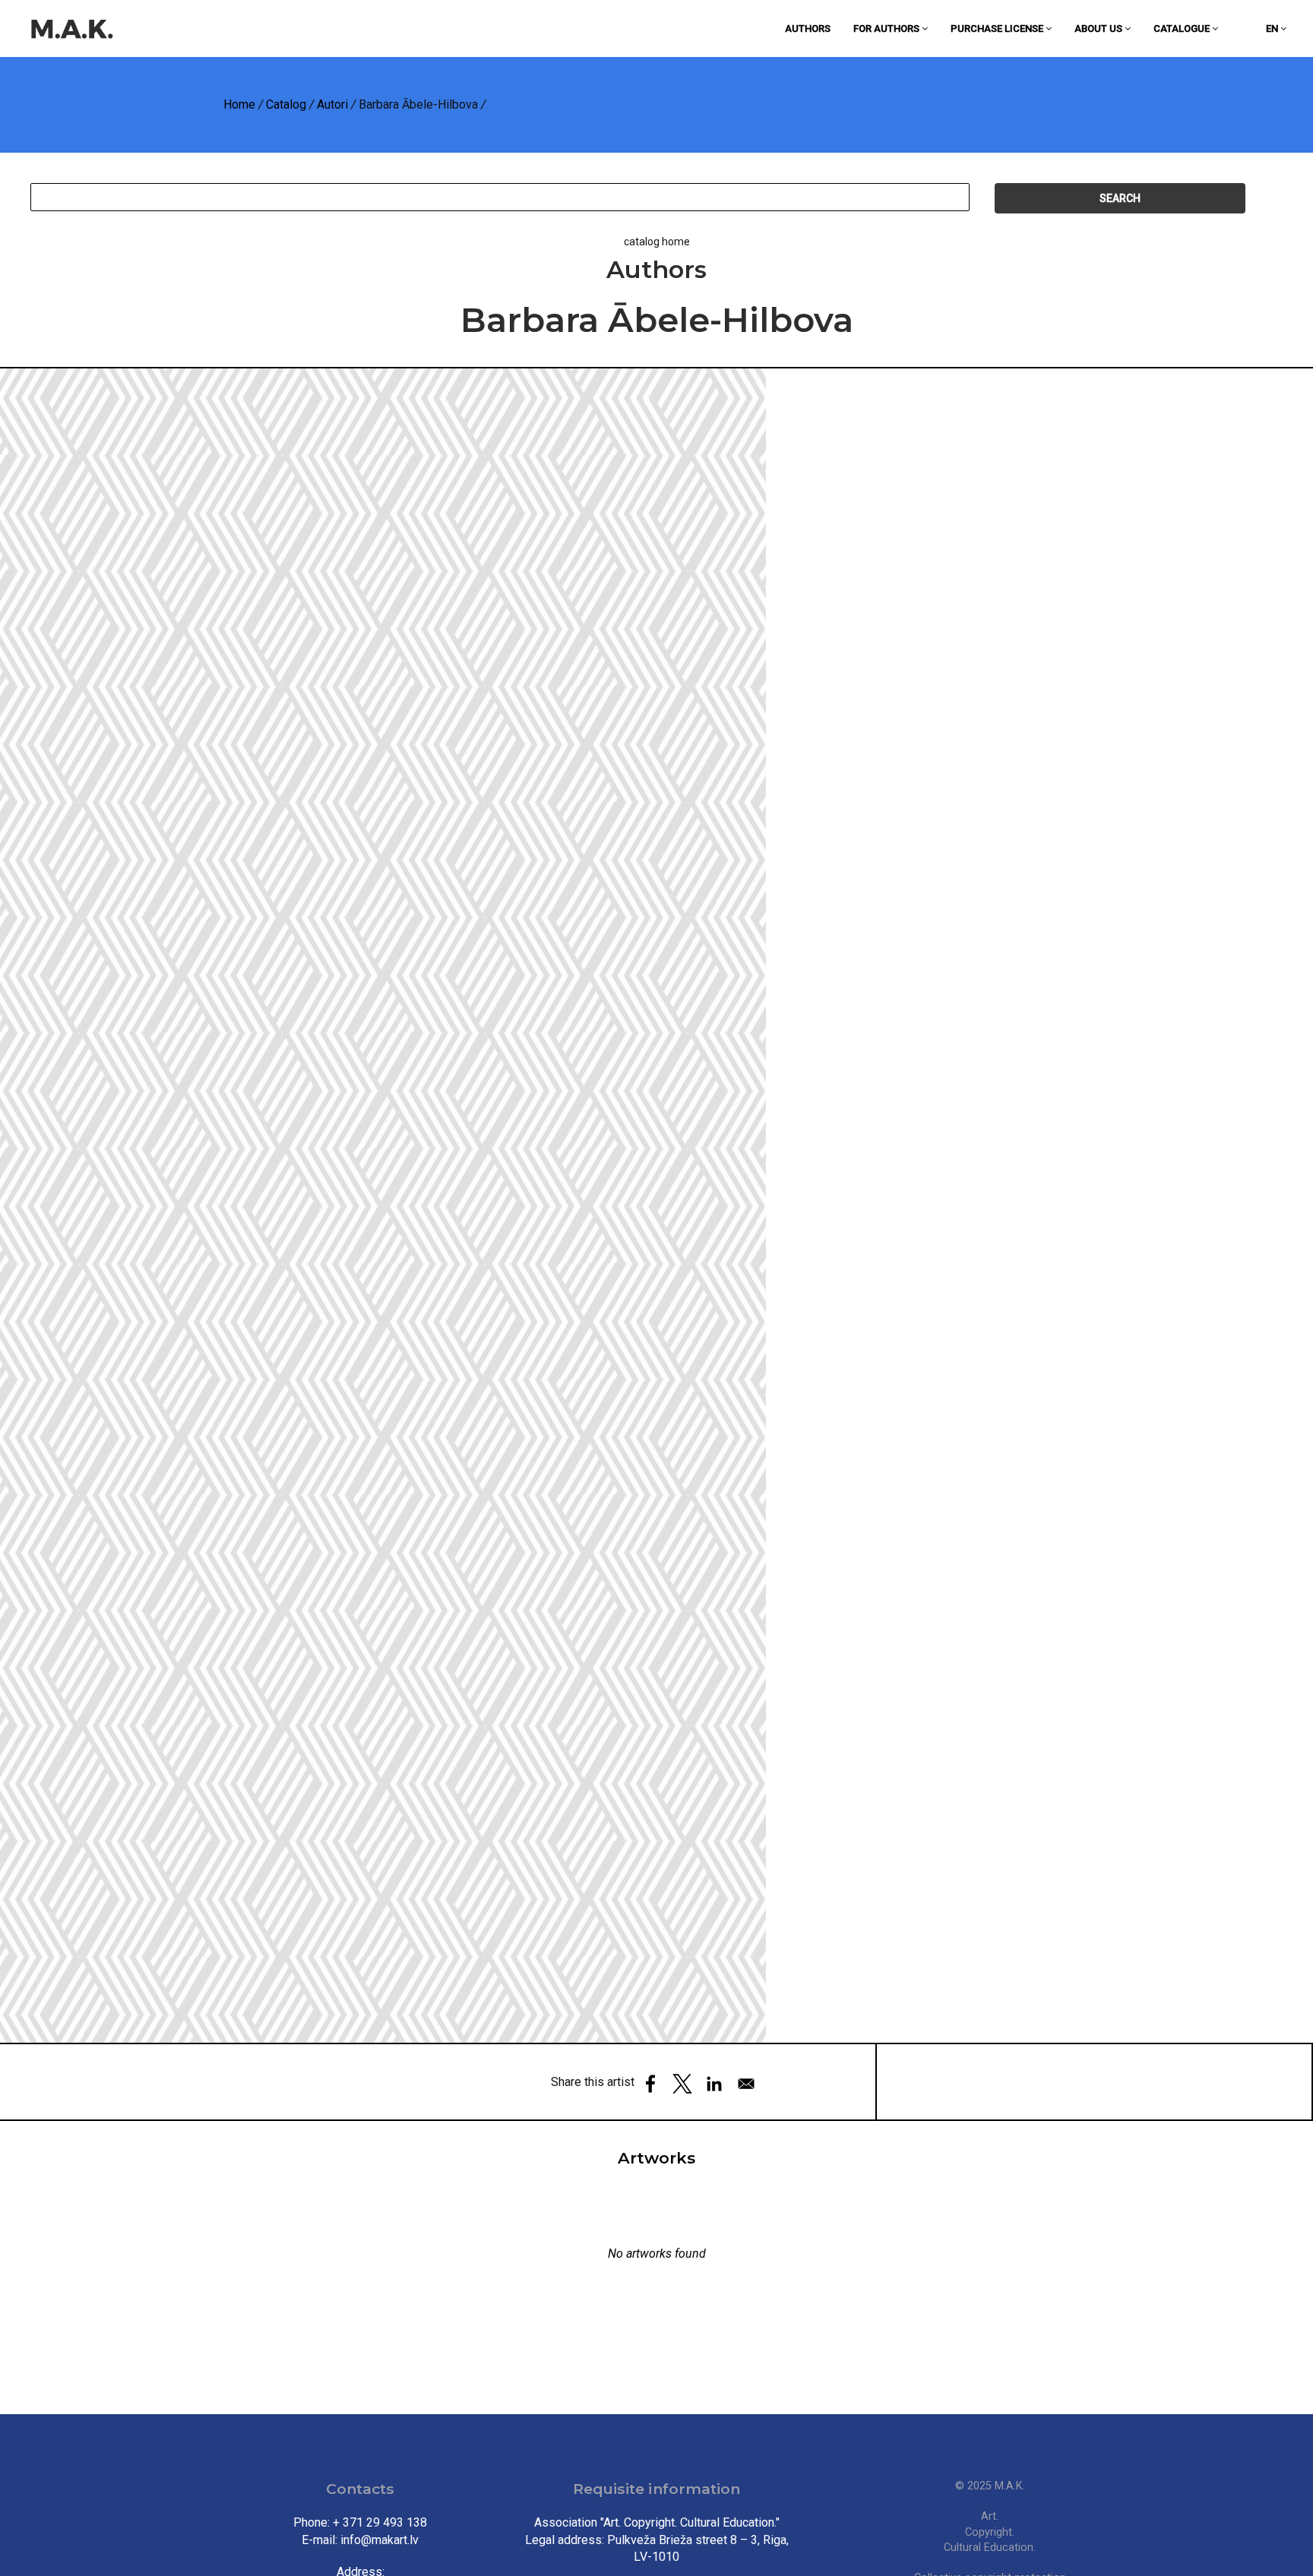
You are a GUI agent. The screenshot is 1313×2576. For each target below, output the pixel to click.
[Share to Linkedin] (714, 2084)
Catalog (286, 104)
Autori (332, 104)
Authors (808, 28)
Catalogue (1183, 28)
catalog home (657, 242)
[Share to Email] (746, 2084)
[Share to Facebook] (650, 2084)
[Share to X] (682, 2084)
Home (239, 104)
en (1273, 28)
